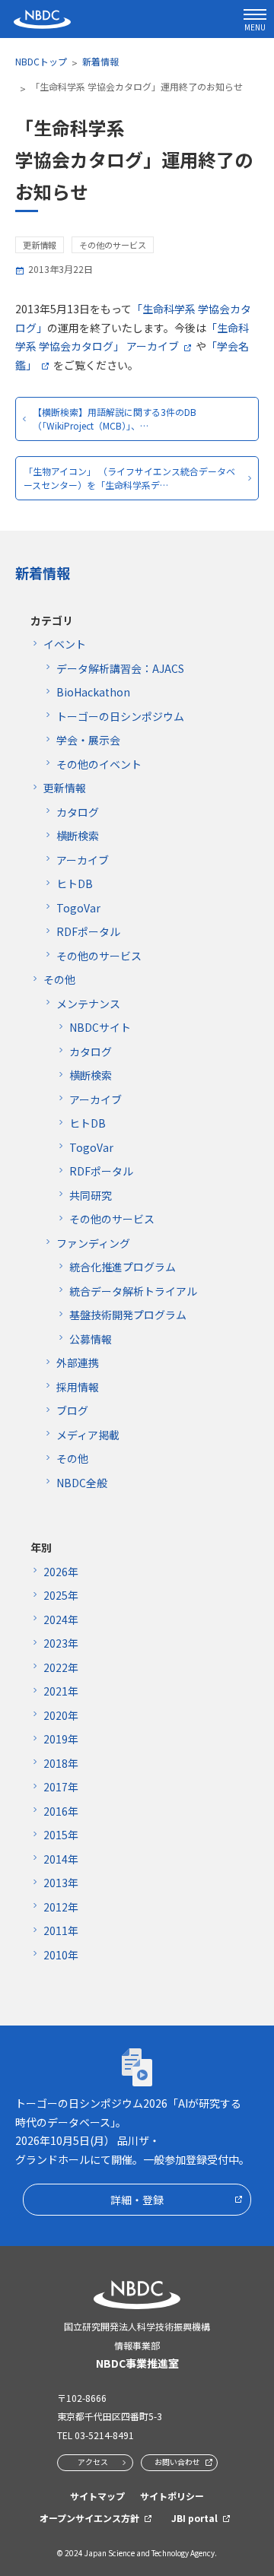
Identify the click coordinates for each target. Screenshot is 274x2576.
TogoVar (78, 908)
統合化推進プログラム (123, 1267)
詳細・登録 (137, 2200)
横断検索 (78, 836)
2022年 (61, 1667)
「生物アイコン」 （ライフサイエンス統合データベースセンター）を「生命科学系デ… (129, 478)
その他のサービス (99, 956)
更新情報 (65, 788)
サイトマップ (97, 2496)
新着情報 (100, 61)
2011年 (61, 1930)
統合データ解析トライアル (133, 1291)
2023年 (61, 1643)
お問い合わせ (177, 2462)
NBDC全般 (82, 1483)
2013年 (61, 1883)
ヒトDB (75, 884)
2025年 (61, 1595)
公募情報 (91, 1339)
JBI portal (194, 2518)
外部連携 (78, 1363)
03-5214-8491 (104, 2435)
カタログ (78, 812)
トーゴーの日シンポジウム (120, 716)
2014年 (61, 1859)
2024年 (61, 1620)
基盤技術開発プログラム (128, 1315)
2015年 (61, 1835)
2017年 (61, 1787)
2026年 (61, 1572)
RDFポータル (88, 931)
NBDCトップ (41, 61)
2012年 (61, 1907)
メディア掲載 (88, 1435)
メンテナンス (88, 1004)
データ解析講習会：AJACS (120, 668)
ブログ (72, 1410)
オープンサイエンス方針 (89, 2518)
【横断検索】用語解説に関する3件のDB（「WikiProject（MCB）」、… (115, 419)
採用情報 (78, 1387)
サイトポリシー (172, 2496)
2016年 (61, 1811)
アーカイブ (83, 860)
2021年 (61, 1691)
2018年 (61, 1763)
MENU (255, 27)
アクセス (93, 2462)
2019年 (61, 1739)
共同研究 (91, 1195)
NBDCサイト (100, 1027)
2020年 (61, 1715)
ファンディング (93, 1243)
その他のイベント (99, 764)
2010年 (61, 1955)
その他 (59, 979)
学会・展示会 (88, 740)
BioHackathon (93, 692)
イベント (65, 644)
